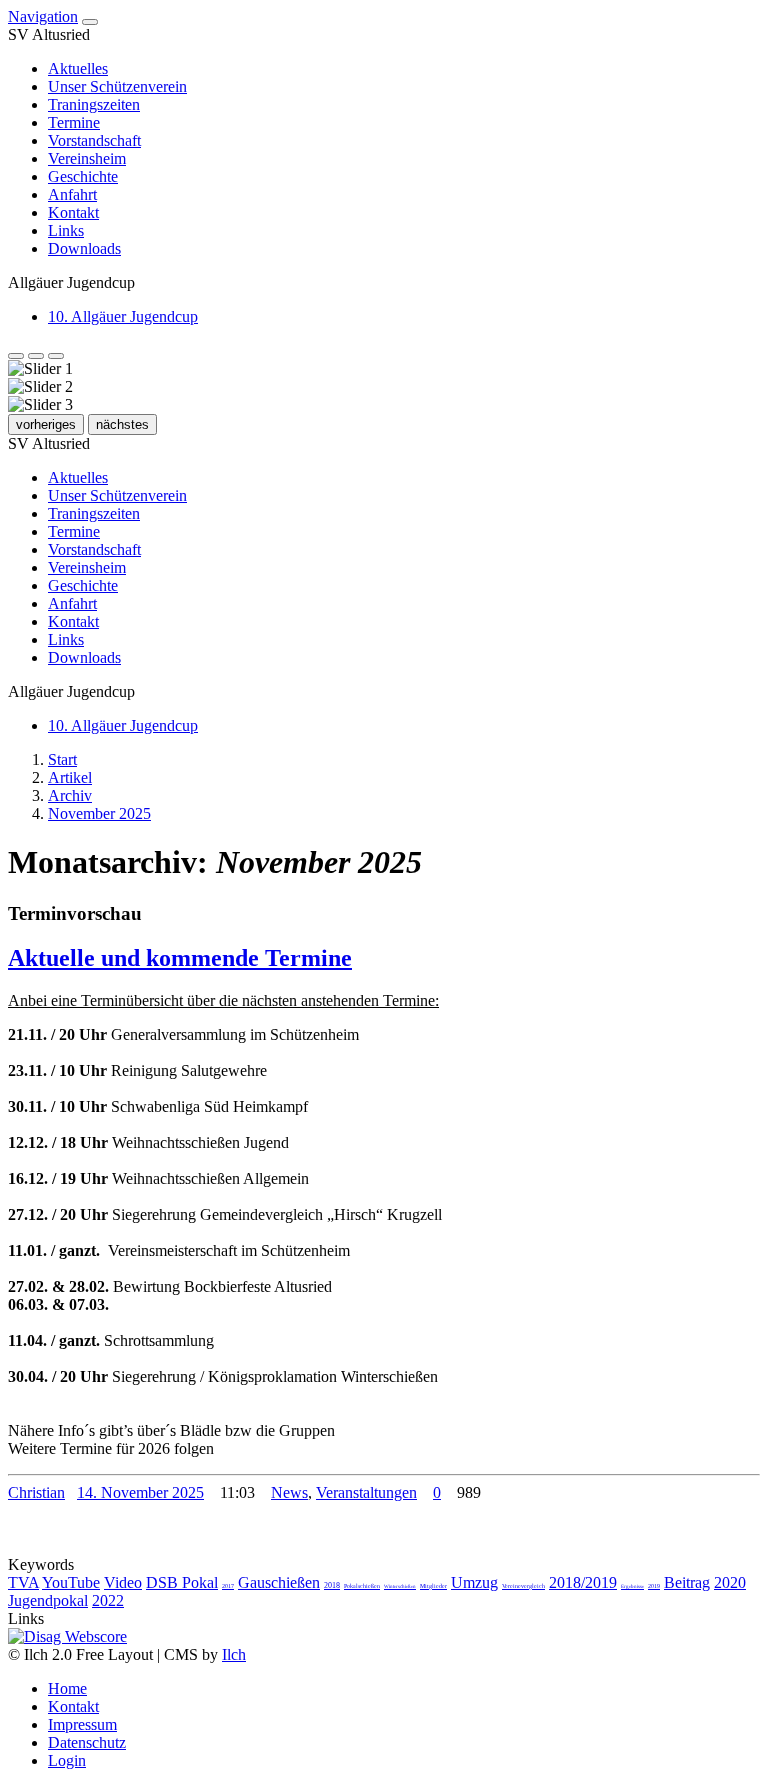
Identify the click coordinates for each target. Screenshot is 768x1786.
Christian (36, 1492)
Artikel (70, 777)
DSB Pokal (182, 1582)
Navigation (43, 16)
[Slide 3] (56, 356)
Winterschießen (400, 1586)
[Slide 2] (36, 356)
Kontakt (73, 212)
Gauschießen (279, 1582)
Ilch (234, 1654)
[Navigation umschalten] (90, 22)
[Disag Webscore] (67, 1636)
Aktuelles (78, 68)
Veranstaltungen (366, 1492)
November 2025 (99, 813)
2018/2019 (583, 1582)
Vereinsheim (87, 158)
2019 (654, 1586)
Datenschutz (87, 1742)
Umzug (474, 1582)
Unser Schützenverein (117, 86)
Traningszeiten (94, 104)
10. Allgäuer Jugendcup (123, 316)
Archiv (70, 795)
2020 (730, 1582)
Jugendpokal (48, 1600)
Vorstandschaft (94, 140)
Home (67, 1688)
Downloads (84, 248)
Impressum (82, 1724)
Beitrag (687, 1582)
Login (67, 1760)
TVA (23, 1582)
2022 (108, 1600)
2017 (228, 1586)
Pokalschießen (362, 1586)
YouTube (71, 1582)
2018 (332, 1585)
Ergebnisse (632, 1586)
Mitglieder (433, 1586)
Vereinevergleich (523, 1586)
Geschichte (83, 176)
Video (123, 1582)
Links (66, 230)
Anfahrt (72, 194)
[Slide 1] (16, 356)
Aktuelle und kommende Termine (180, 958)
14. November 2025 (140, 1492)
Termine (74, 122)
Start (62, 759)
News (289, 1492)
